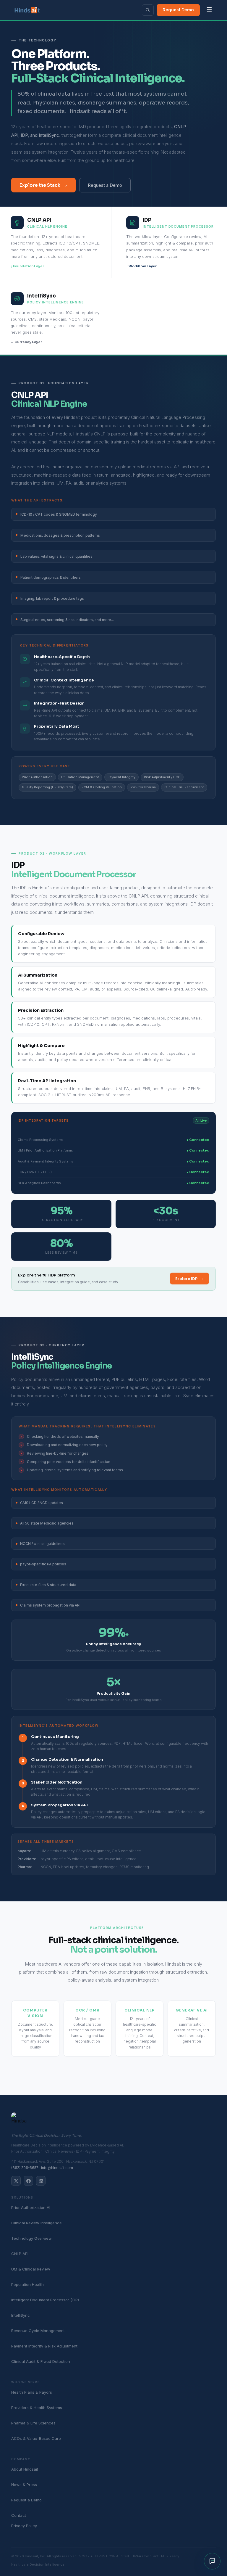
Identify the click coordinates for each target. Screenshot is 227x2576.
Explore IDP (190, 1279)
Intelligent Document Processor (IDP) (45, 2300)
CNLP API (20, 2254)
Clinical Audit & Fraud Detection (41, 2361)
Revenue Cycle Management (38, 2331)
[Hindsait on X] (16, 2181)
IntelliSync (21, 2315)
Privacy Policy (24, 2526)
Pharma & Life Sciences (33, 2423)
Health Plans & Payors (32, 2392)
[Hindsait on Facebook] (28, 2181)
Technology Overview (31, 2238)
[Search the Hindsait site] (148, 10)
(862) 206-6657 (25, 2168)
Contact (19, 2515)
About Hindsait (25, 2469)
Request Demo (178, 10)
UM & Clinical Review (31, 2269)
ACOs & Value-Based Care (36, 2438)
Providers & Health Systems (37, 2408)
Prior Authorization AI (31, 2207)
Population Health (27, 2284)
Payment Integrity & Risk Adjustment (44, 2346)
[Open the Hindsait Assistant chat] (212, 2561)
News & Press (24, 2485)
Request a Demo (105, 185)
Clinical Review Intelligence (37, 2223)
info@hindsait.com (57, 2168)
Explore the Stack (44, 185)
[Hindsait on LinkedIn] (41, 2181)
